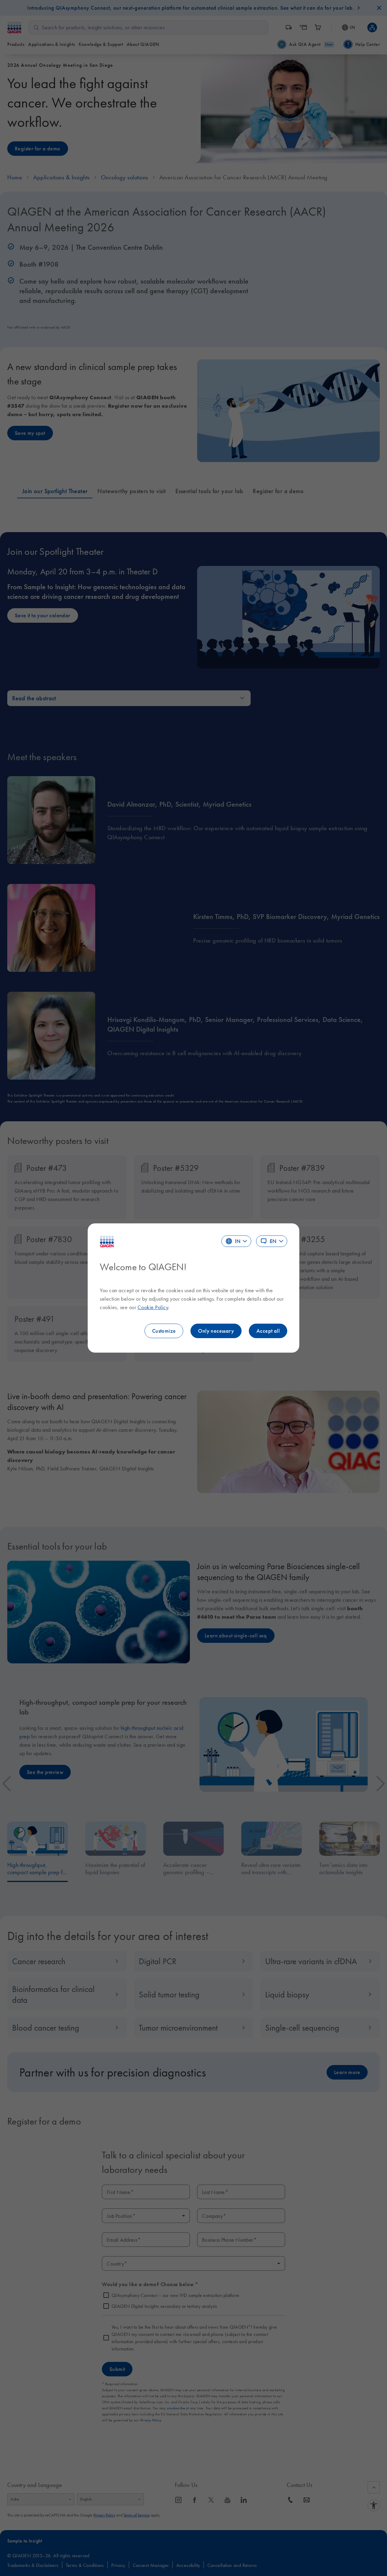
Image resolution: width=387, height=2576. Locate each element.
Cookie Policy (153, 1307)
